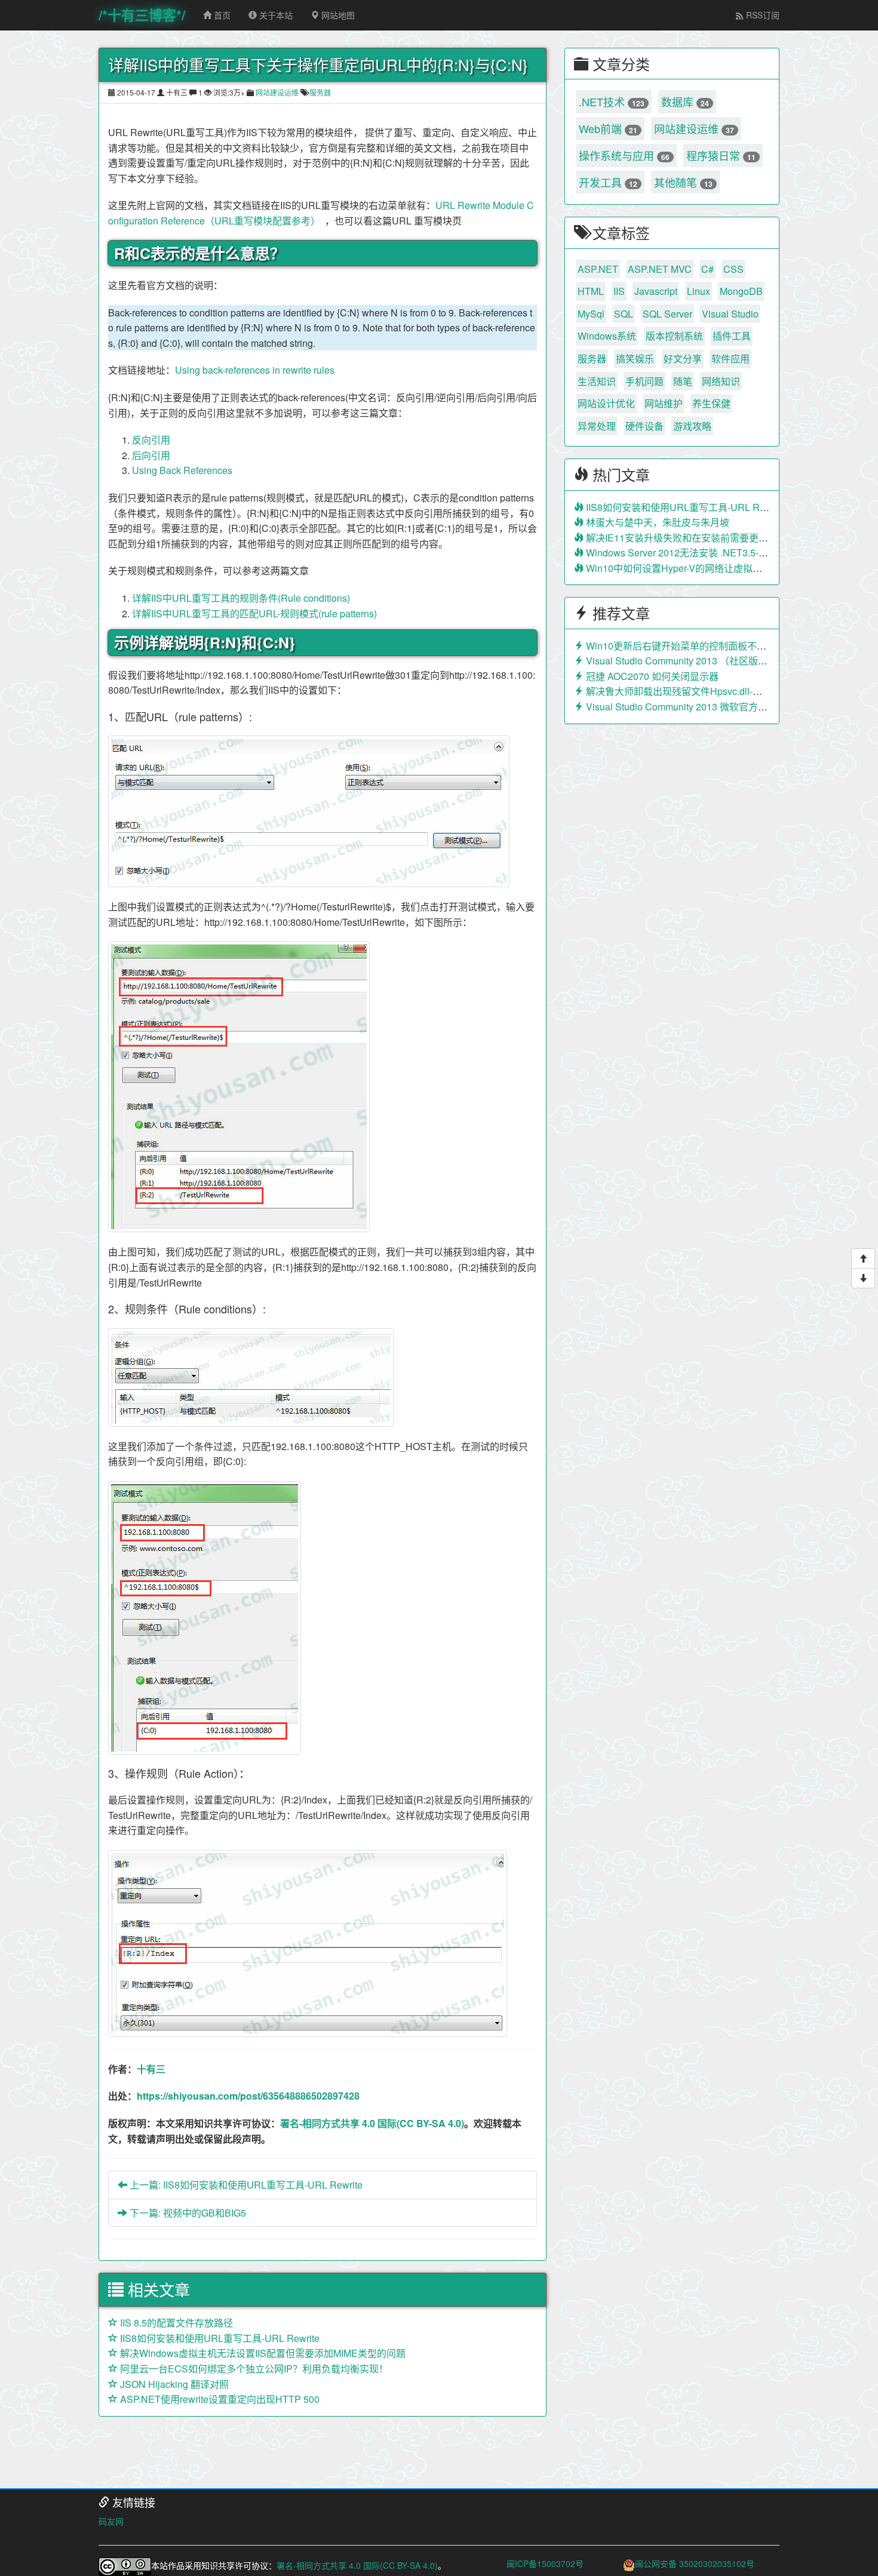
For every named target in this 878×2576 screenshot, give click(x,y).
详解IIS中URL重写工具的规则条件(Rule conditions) (241, 598)
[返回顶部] (863, 1258)
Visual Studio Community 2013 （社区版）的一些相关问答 (709, 661)
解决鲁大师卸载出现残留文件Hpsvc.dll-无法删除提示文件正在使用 (725, 691)
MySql (591, 314)
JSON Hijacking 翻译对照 (173, 2384)
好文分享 (683, 358)
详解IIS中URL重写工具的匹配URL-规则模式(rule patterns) (254, 613)
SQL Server (667, 314)
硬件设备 (644, 426)
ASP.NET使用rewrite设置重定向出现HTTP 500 (219, 2399)
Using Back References (182, 470)
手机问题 (644, 381)
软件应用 (730, 358)
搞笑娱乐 (635, 358)
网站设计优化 (606, 403)
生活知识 (597, 381)
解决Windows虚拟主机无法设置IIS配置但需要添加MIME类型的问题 (262, 2353)
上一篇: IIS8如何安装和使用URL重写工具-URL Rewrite (245, 2185)
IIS (619, 291)
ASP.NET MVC (660, 269)
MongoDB (741, 291)
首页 (221, 15)
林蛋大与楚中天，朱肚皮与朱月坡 (656, 522)
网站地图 (337, 15)
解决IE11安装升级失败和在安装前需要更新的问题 (690, 538)
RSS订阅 (762, 15)
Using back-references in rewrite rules (255, 370)
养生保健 (711, 403)
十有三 (151, 2069)
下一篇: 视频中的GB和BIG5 (187, 2213)
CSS (733, 269)
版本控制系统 (674, 336)
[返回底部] (863, 1278)
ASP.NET (598, 269)
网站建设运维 (277, 92)
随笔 (683, 381)
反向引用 (151, 440)
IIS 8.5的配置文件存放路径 (175, 2323)
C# (707, 269)
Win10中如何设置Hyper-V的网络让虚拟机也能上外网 (697, 568)
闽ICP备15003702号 (545, 2563)
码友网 (111, 2521)
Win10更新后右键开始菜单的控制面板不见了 (680, 646)
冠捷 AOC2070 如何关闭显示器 (651, 676)
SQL (624, 314)
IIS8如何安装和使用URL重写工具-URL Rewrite (219, 2338)
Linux (699, 291)
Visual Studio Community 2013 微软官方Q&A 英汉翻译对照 (711, 707)
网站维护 (664, 403)
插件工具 (732, 336)
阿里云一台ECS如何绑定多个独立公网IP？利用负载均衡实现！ (253, 2369)
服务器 (320, 92)
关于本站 (275, 15)
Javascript (656, 291)
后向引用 (151, 455)
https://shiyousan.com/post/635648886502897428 (248, 2096)
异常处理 (597, 426)
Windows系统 (607, 336)
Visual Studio (730, 314)
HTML (591, 291)
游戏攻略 (692, 426)
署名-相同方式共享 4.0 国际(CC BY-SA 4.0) (372, 2123)
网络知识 (721, 381)
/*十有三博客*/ (142, 15)
